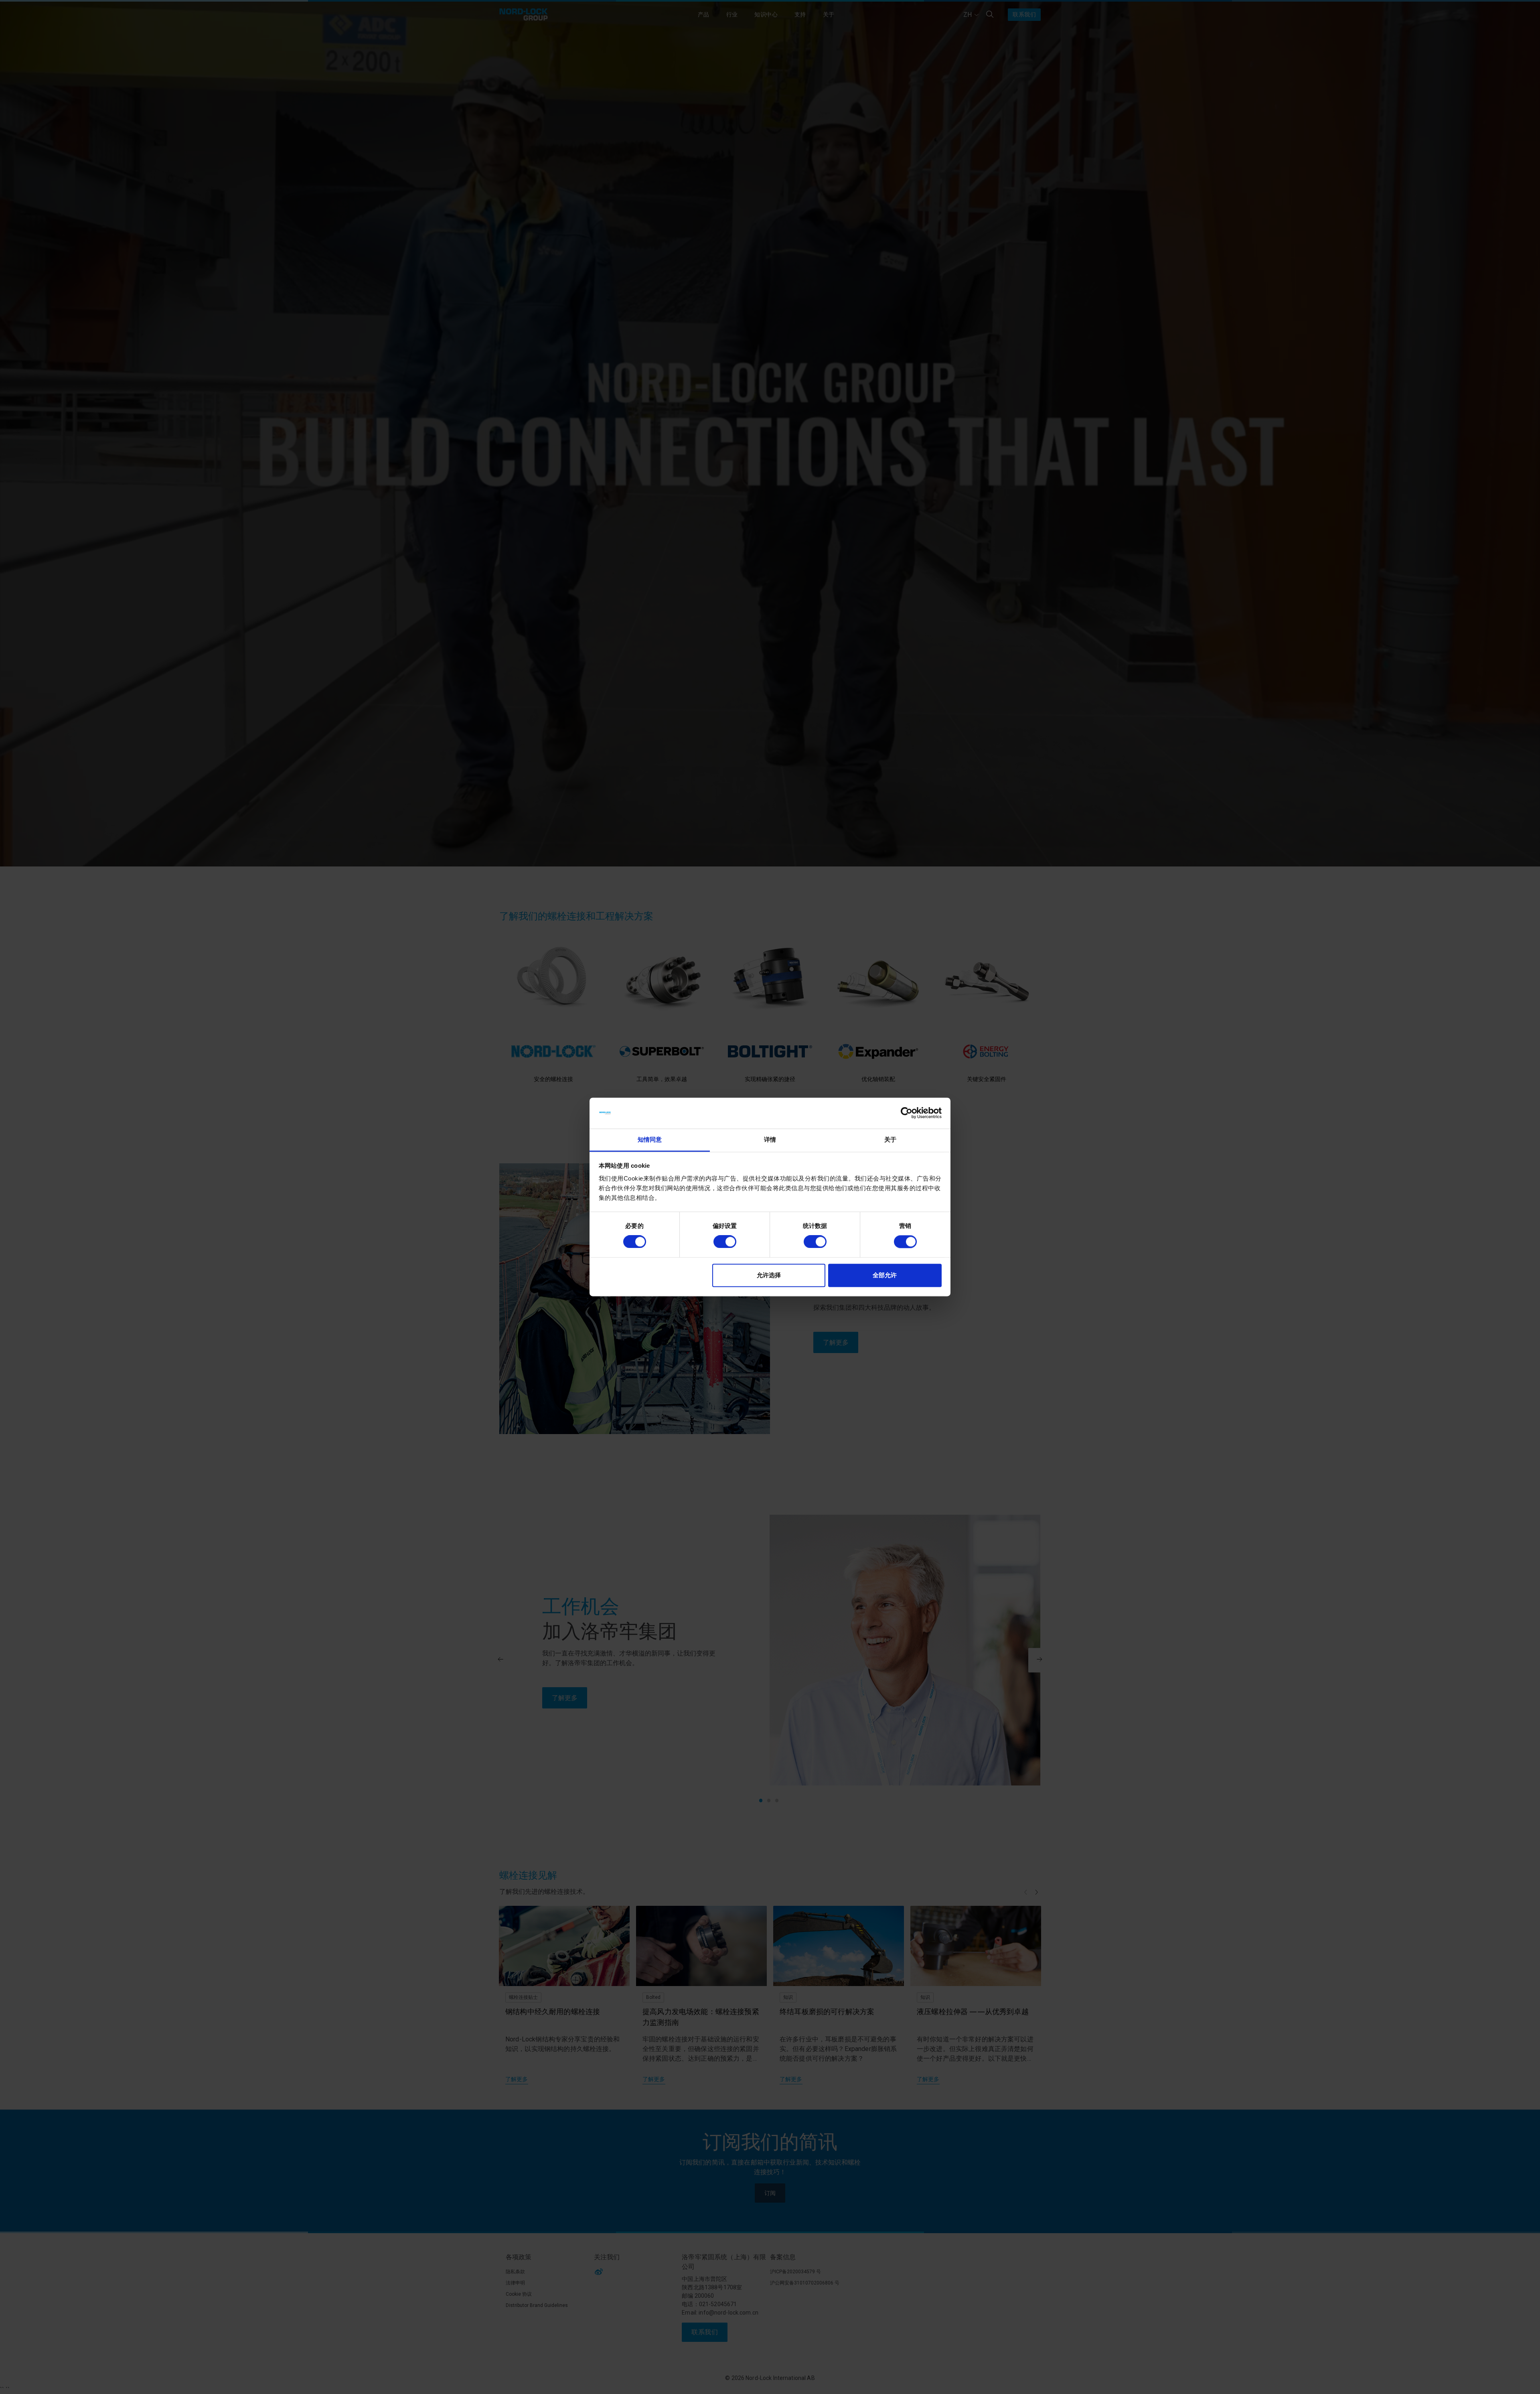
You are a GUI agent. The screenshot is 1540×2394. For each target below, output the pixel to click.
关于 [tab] (890, 1139)
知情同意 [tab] (650, 1139)
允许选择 (769, 1275)
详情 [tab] (770, 1139)
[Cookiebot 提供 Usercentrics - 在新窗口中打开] (907, 1113)
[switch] (725, 1242)
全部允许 (885, 1275)
